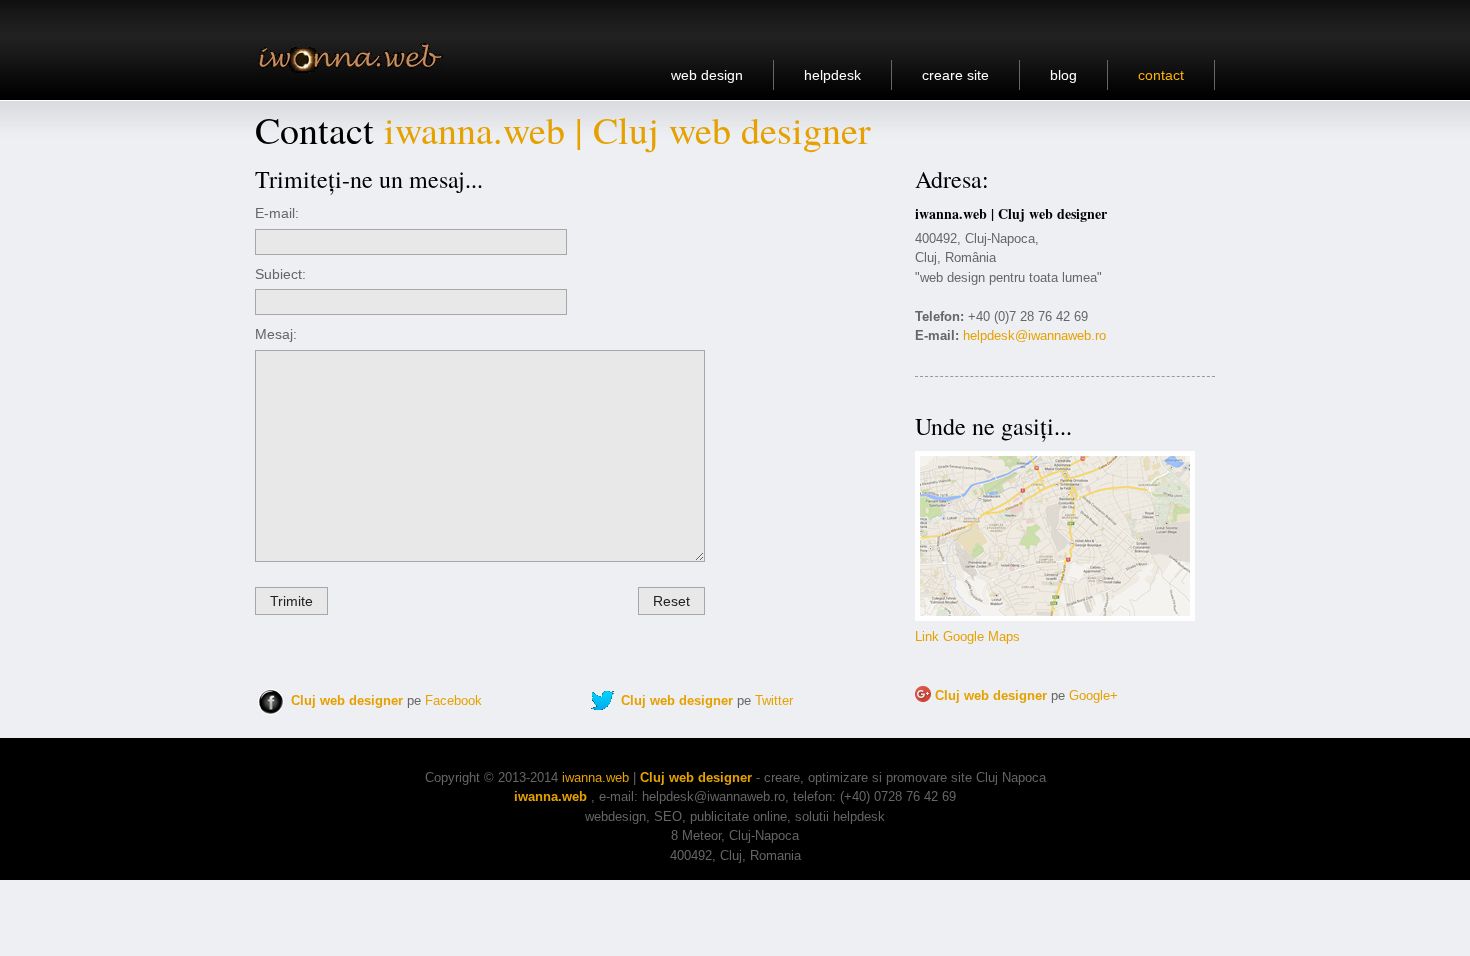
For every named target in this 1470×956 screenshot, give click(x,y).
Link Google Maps (967, 636)
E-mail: (277, 213)
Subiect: (280, 274)
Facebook (453, 700)
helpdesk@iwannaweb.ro (1034, 335)
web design (707, 75)
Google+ (1093, 695)
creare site (955, 75)
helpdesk (832, 75)
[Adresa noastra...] (1055, 616)
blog (1063, 75)
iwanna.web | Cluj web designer (627, 129)
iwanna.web (595, 777)
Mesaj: (276, 334)
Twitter (774, 700)
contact (1161, 75)
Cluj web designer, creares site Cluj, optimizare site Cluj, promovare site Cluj (356, 56)
